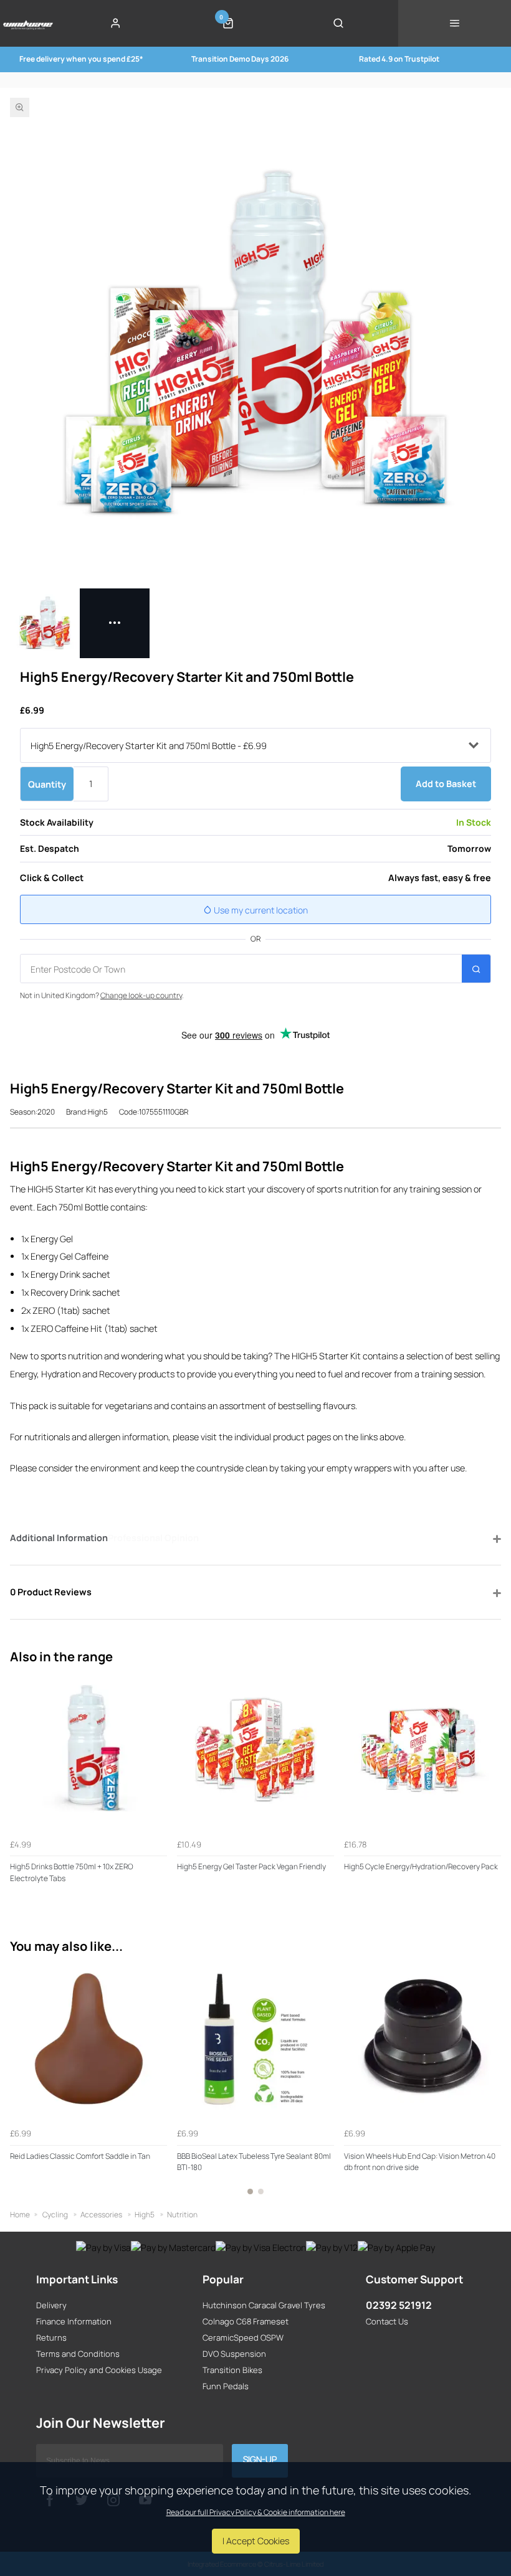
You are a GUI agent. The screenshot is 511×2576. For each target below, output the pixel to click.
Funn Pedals (226, 2386)
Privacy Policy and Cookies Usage (99, 2370)
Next (490, 2085)
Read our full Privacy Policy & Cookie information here (256, 2512)
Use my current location (260, 910)
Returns (51, 2338)
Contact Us (387, 2321)
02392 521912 (399, 2305)
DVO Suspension (234, 2354)
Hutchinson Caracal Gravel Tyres (264, 2305)
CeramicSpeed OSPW (243, 2338)
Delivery (51, 2305)
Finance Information (74, 2321)
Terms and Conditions (78, 2354)
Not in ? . (102, 995)
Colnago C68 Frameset (246, 2321)
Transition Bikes (232, 2370)
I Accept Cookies (256, 2541)
